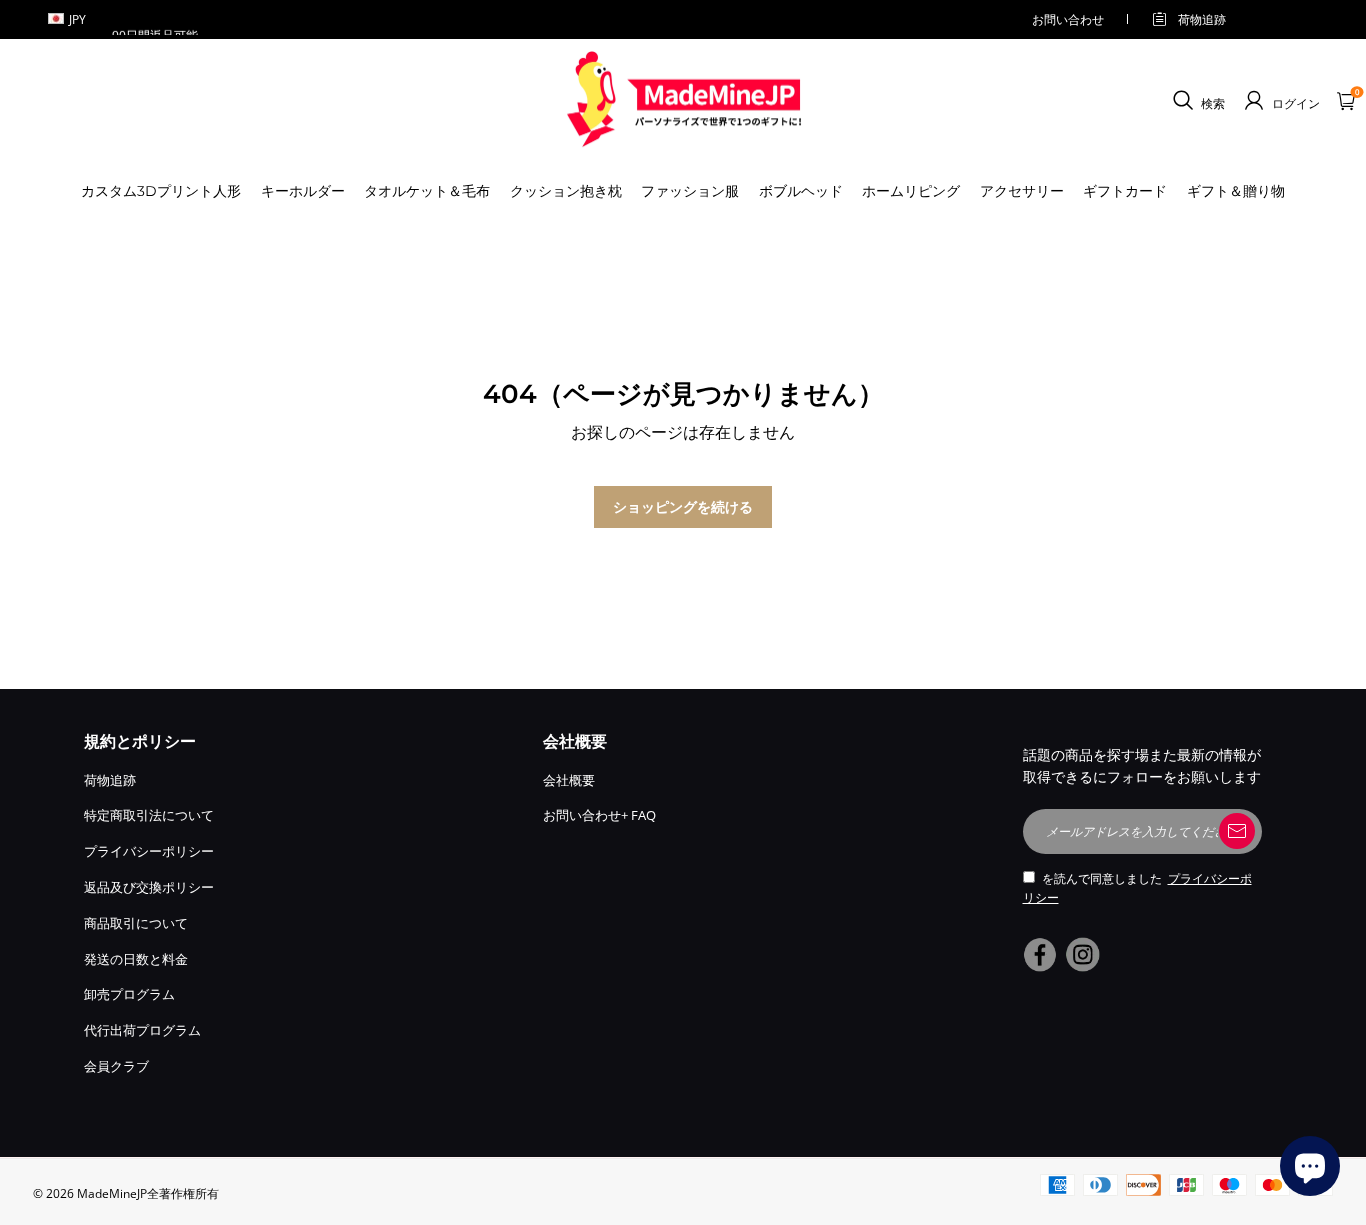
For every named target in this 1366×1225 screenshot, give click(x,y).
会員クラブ (116, 1066)
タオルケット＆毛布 (427, 191)
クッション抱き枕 (566, 191)
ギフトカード (1125, 191)
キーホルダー (303, 191)
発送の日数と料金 (136, 959)
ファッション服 (690, 191)
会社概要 (569, 780)
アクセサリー (1022, 191)
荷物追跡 (1202, 19)
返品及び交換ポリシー (149, 887)
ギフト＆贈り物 (1236, 191)
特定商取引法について (149, 815)
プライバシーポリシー (149, 851)
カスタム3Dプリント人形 (161, 191)
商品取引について (136, 923)
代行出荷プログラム (142, 1030)
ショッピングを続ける (683, 506)
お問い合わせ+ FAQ (599, 815)
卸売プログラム (129, 994)
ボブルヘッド (801, 191)
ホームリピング (911, 191)
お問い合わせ (1068, 19)
